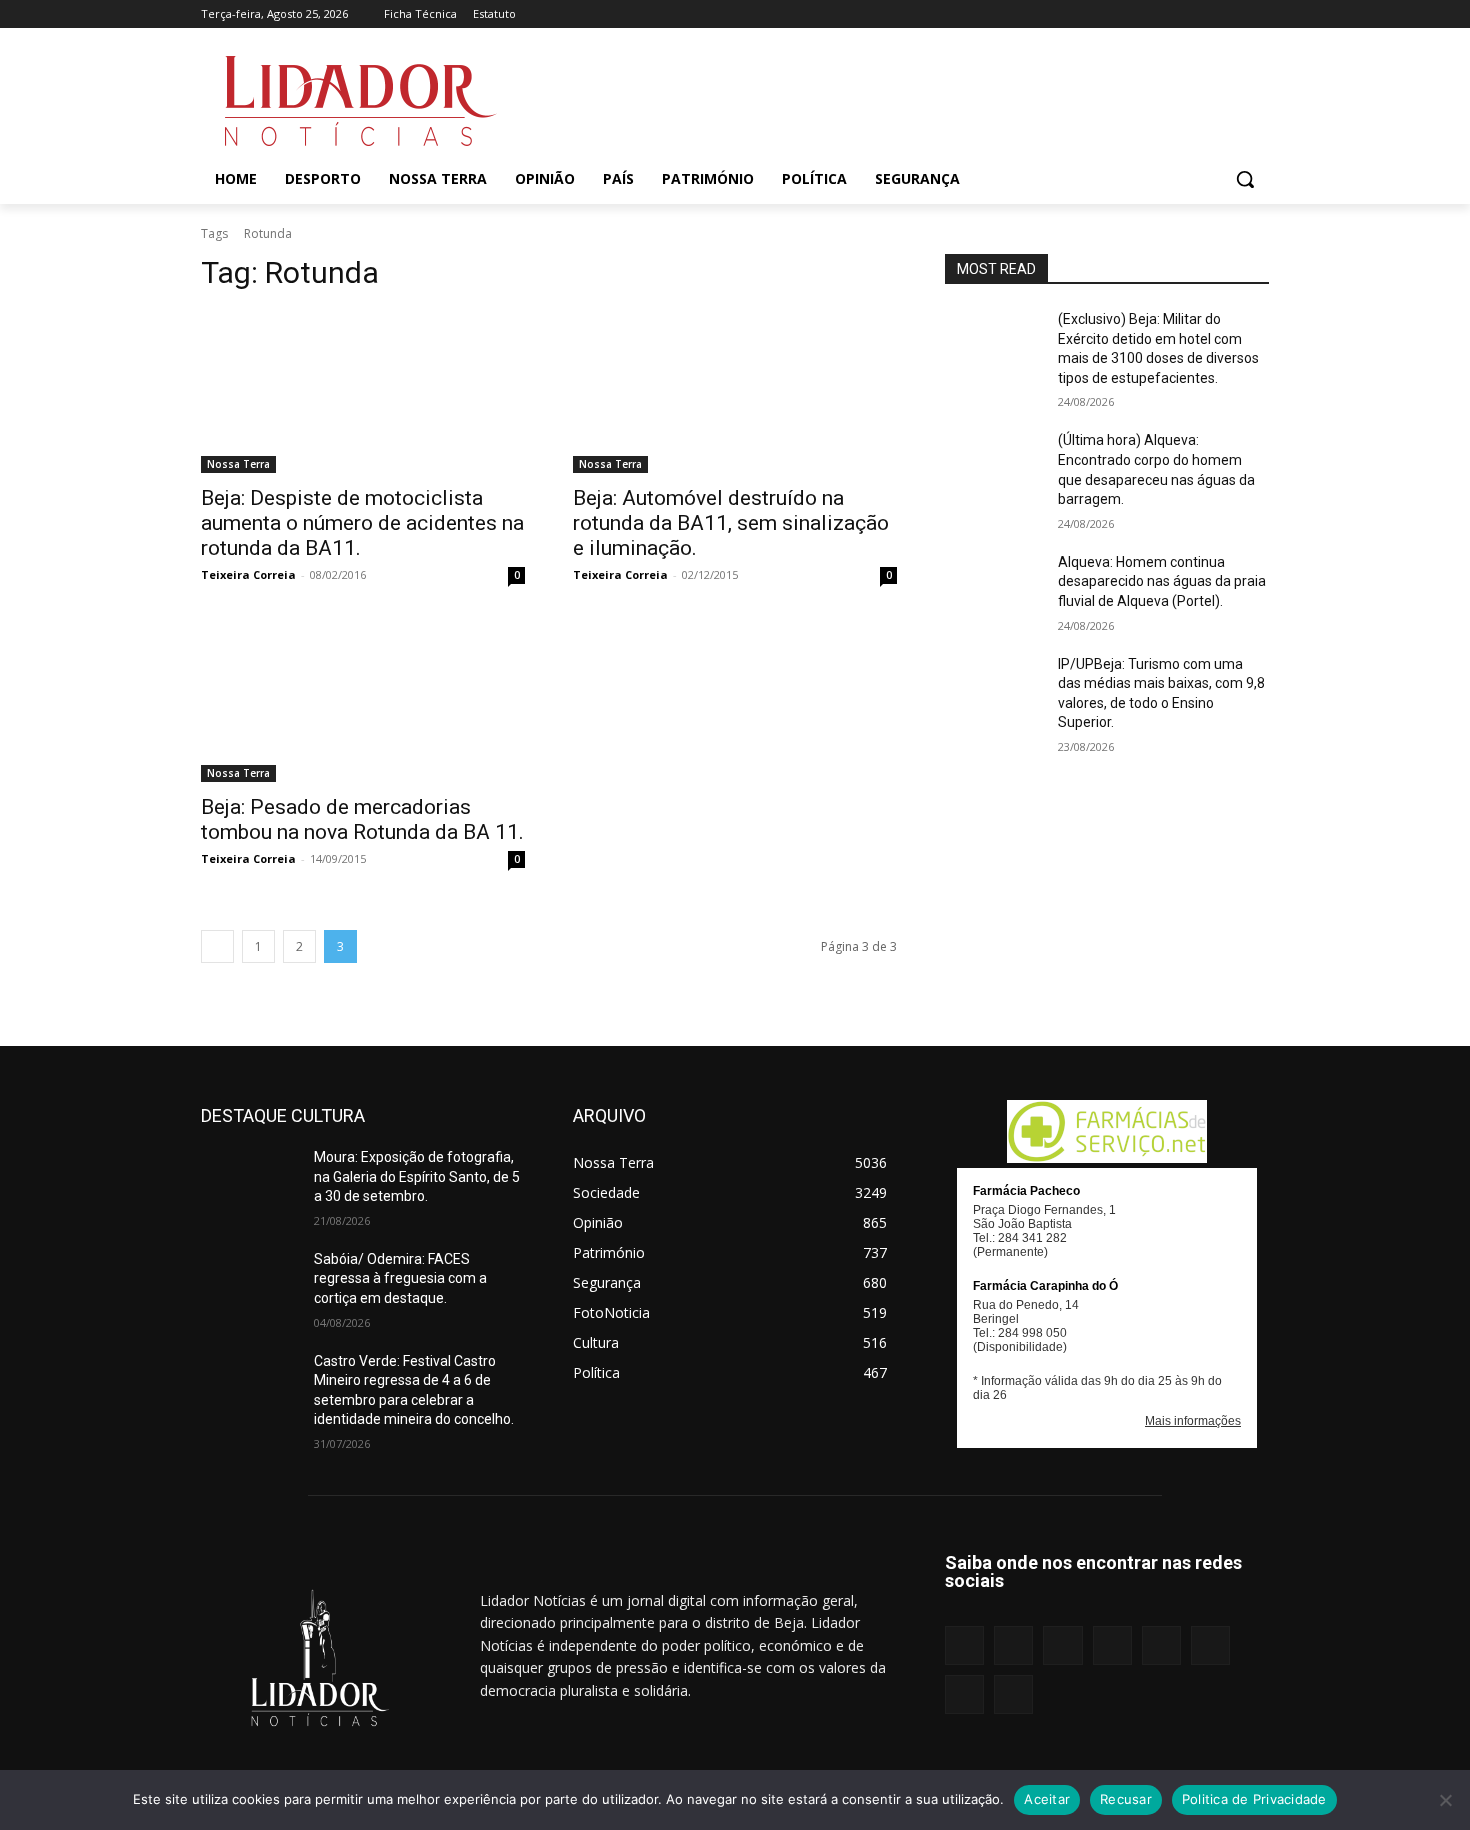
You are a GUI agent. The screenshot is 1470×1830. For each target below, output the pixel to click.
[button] (1245, 179)
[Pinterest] (1174, 14)
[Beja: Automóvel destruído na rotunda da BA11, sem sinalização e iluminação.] (735, 392)
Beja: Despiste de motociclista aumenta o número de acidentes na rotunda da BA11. (362, 523)
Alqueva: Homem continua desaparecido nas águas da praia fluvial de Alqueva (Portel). (1162, 581)
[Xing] (1257, 14)
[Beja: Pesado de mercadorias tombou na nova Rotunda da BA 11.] (363, 701)
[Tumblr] (1202, 14)
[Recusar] (1445, 1800)
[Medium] (1146, 14)
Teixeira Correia (248, 574)
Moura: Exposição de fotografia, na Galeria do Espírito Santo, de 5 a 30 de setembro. (417, 1176)
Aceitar (1047, 1799)
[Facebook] (1063, 14)
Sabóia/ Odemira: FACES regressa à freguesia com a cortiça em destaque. (400, 1278)
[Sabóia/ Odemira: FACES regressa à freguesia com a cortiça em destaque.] (249, 1284)
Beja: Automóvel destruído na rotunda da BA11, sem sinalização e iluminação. (731, 523)
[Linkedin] (1118, 14)
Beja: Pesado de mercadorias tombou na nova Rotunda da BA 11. (362, 819)
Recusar (1126, 1799)
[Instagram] (1090, 14)
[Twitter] (1229, 14)
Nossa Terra (238, 464)
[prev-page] (217, 946)
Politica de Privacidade (1254, 1799)
